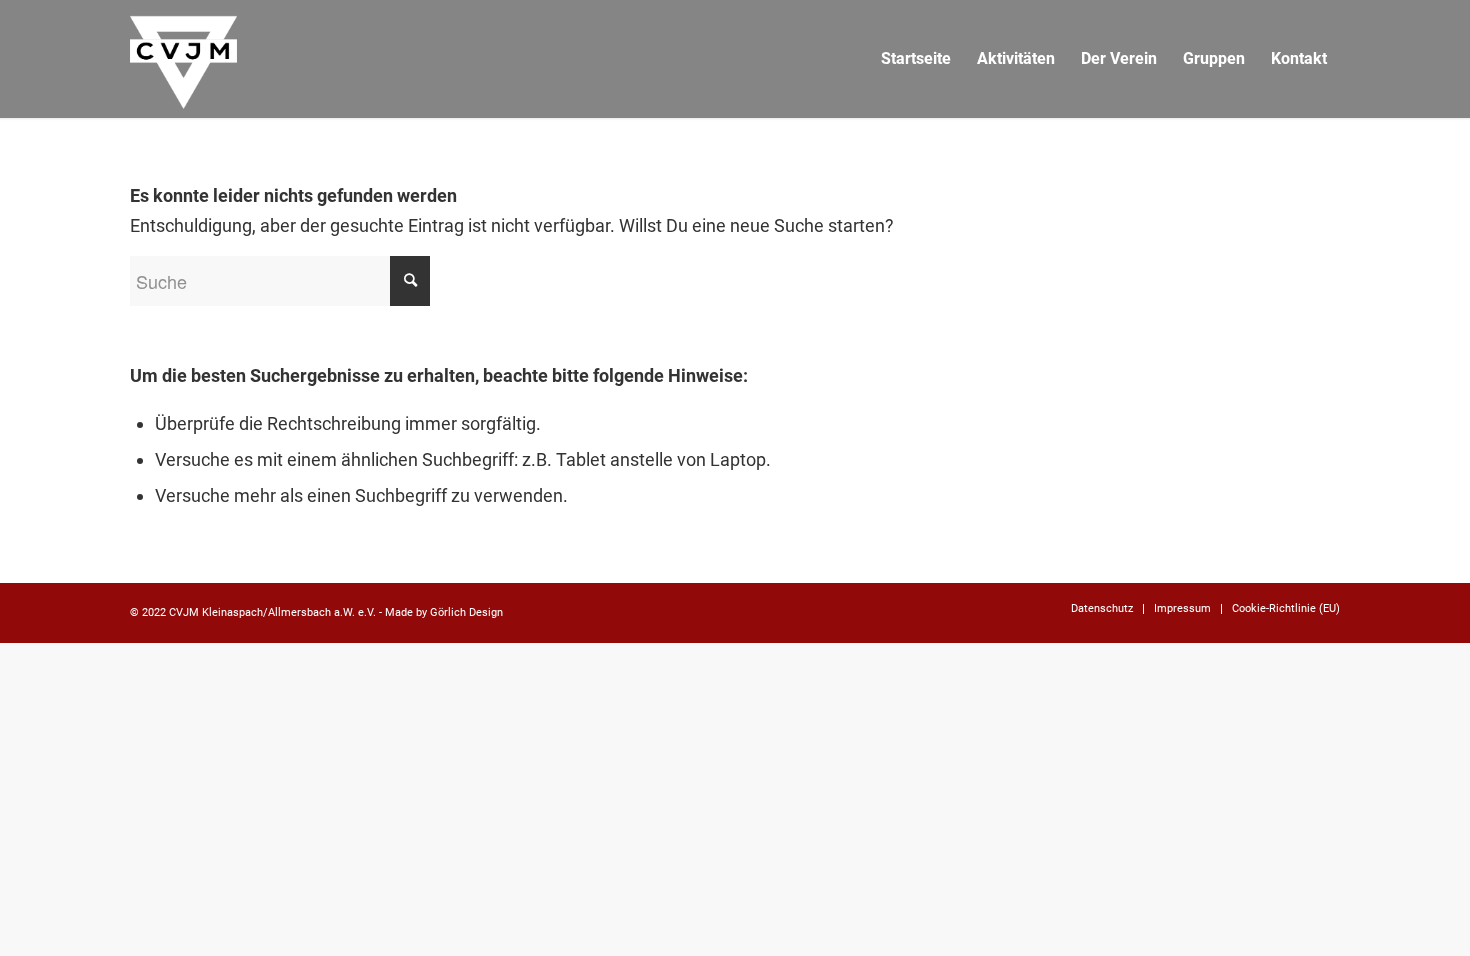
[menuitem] (916, 59)
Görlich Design (466, 612)
